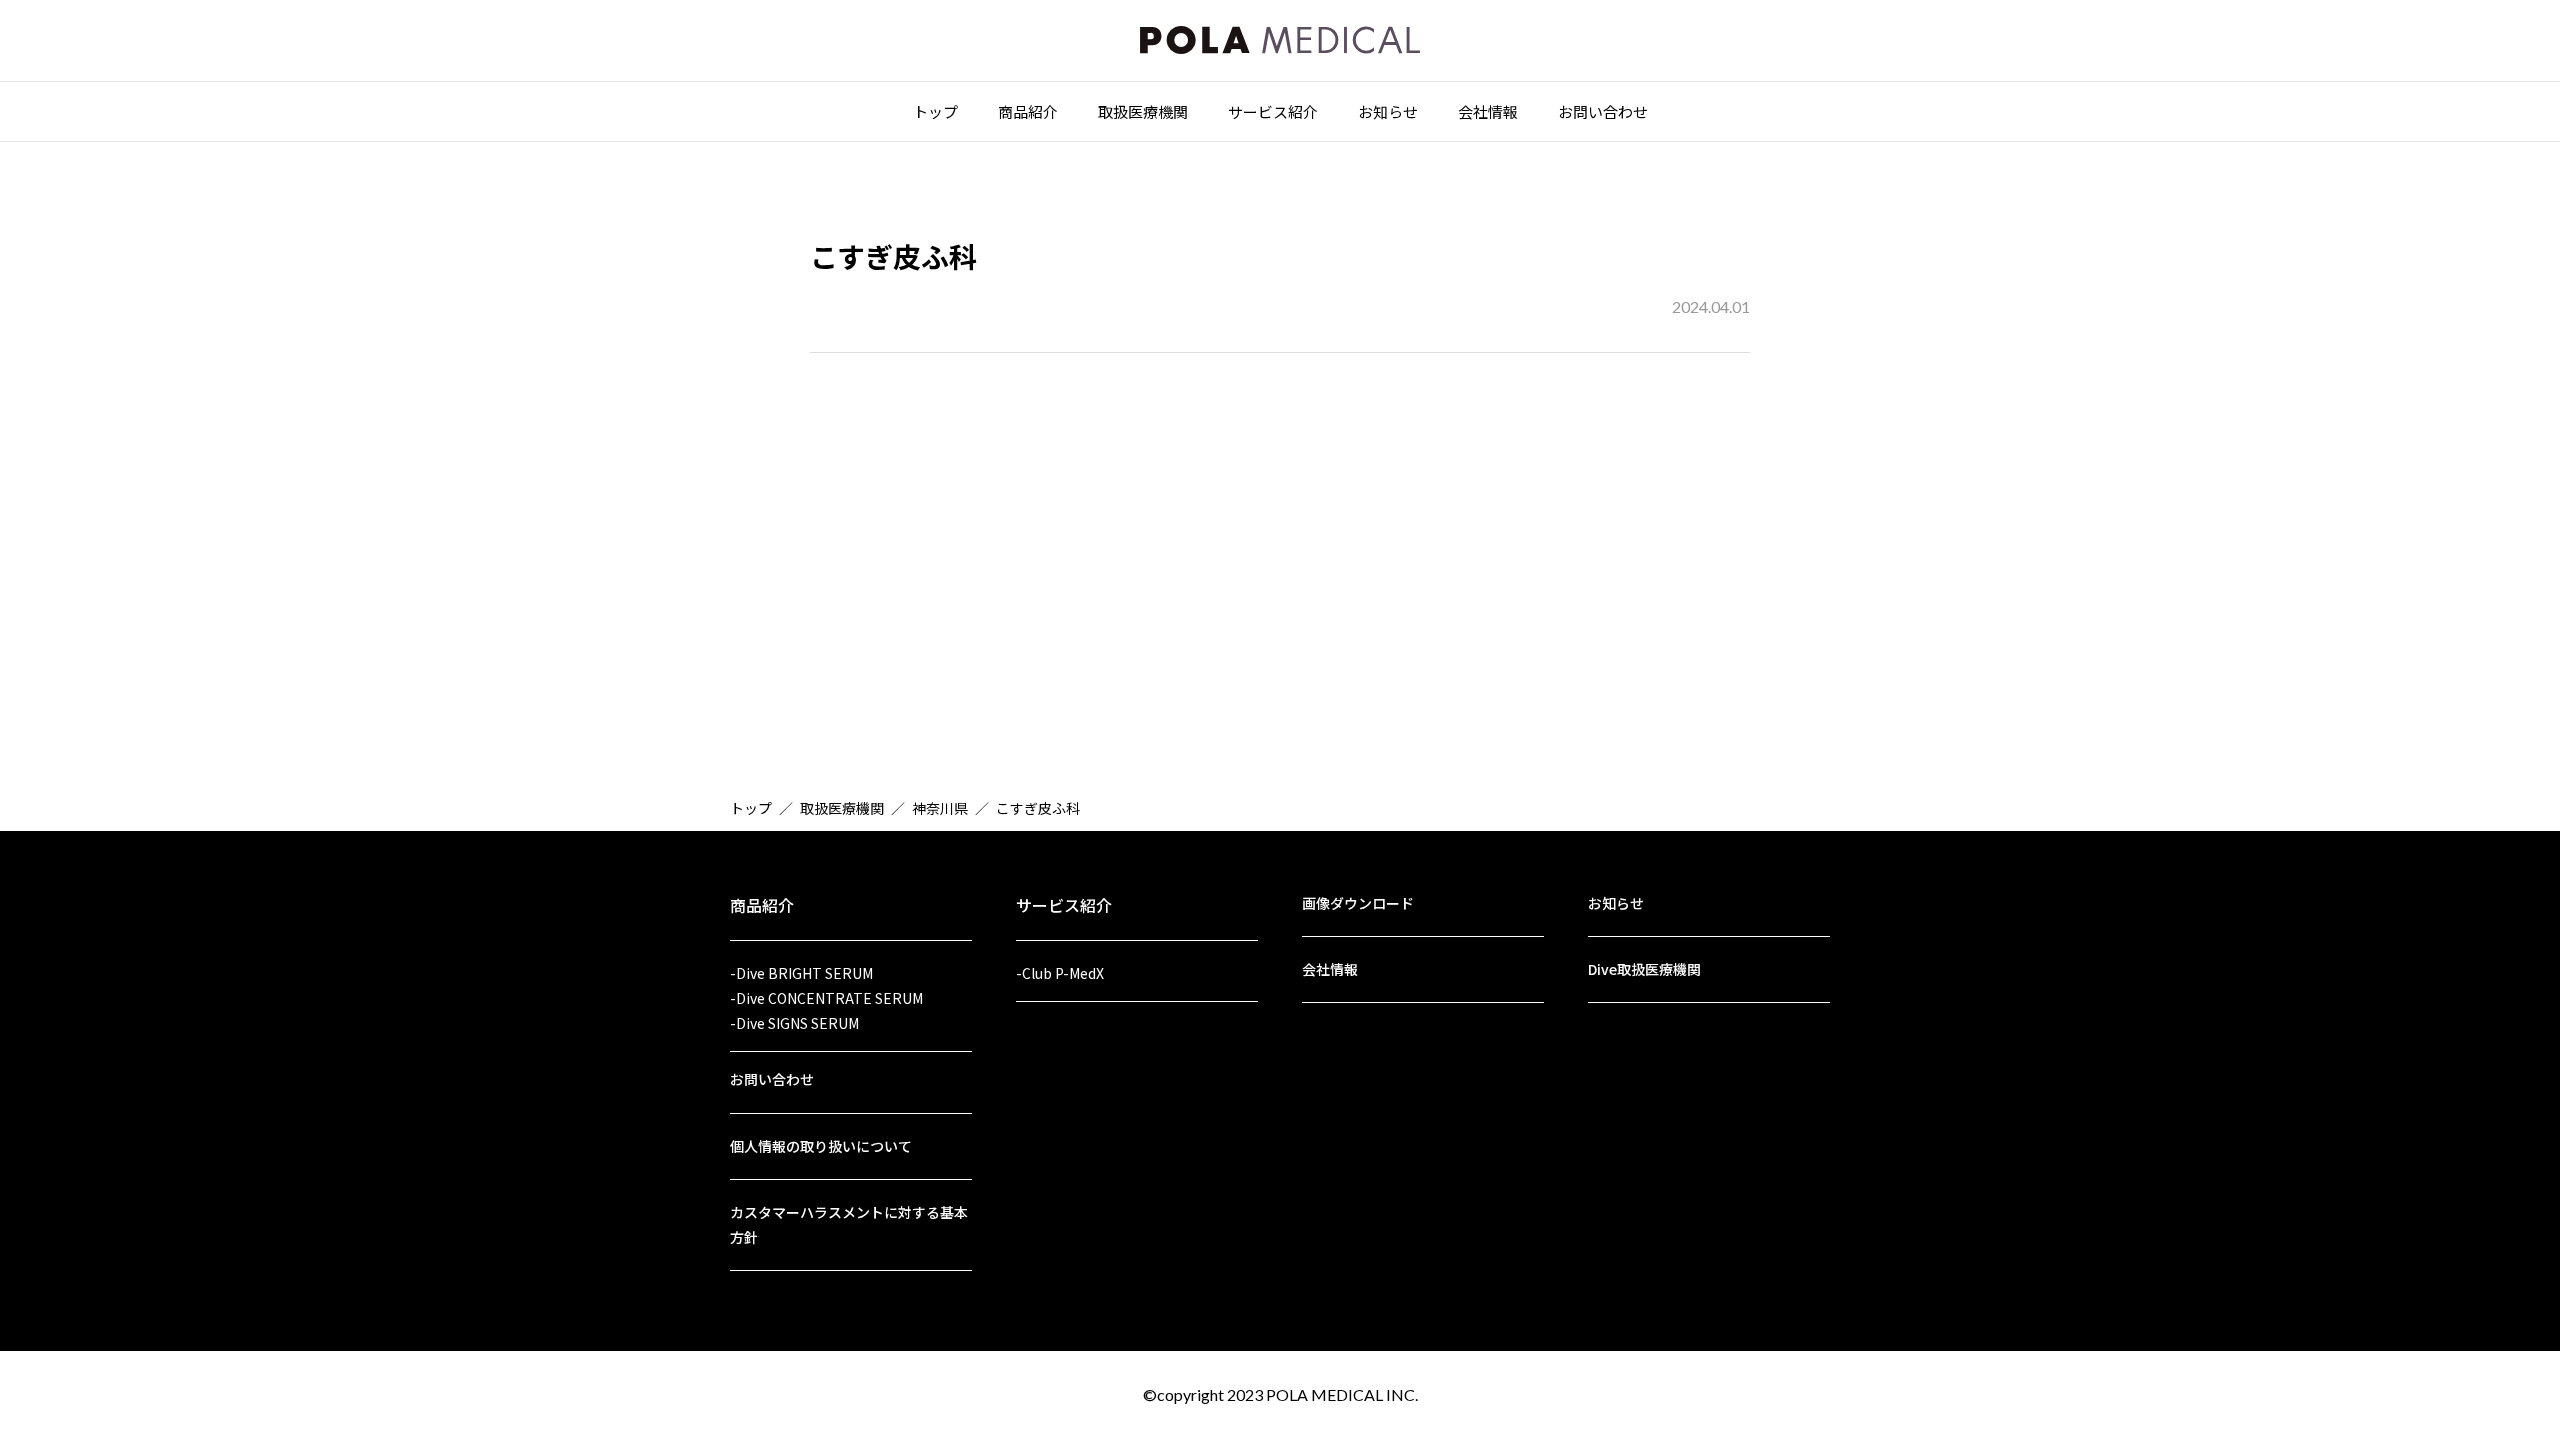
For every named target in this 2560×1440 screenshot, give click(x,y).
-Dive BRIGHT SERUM (801, 973)
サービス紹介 (1273, 111)
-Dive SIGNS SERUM (794, 1023)
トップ (935, 111)
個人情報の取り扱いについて (821, 1146)
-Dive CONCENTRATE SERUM (826, 998)
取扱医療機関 (1143, 111)
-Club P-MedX (1060, 973)
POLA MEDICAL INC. (1342, 1394)
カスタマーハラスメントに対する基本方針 (849, 1224)
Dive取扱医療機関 (1644, 969)
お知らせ (1388, 111)
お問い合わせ (1603, 111)
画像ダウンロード (1358, 903)
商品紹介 (1028, 111)
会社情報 (1488, 111)
